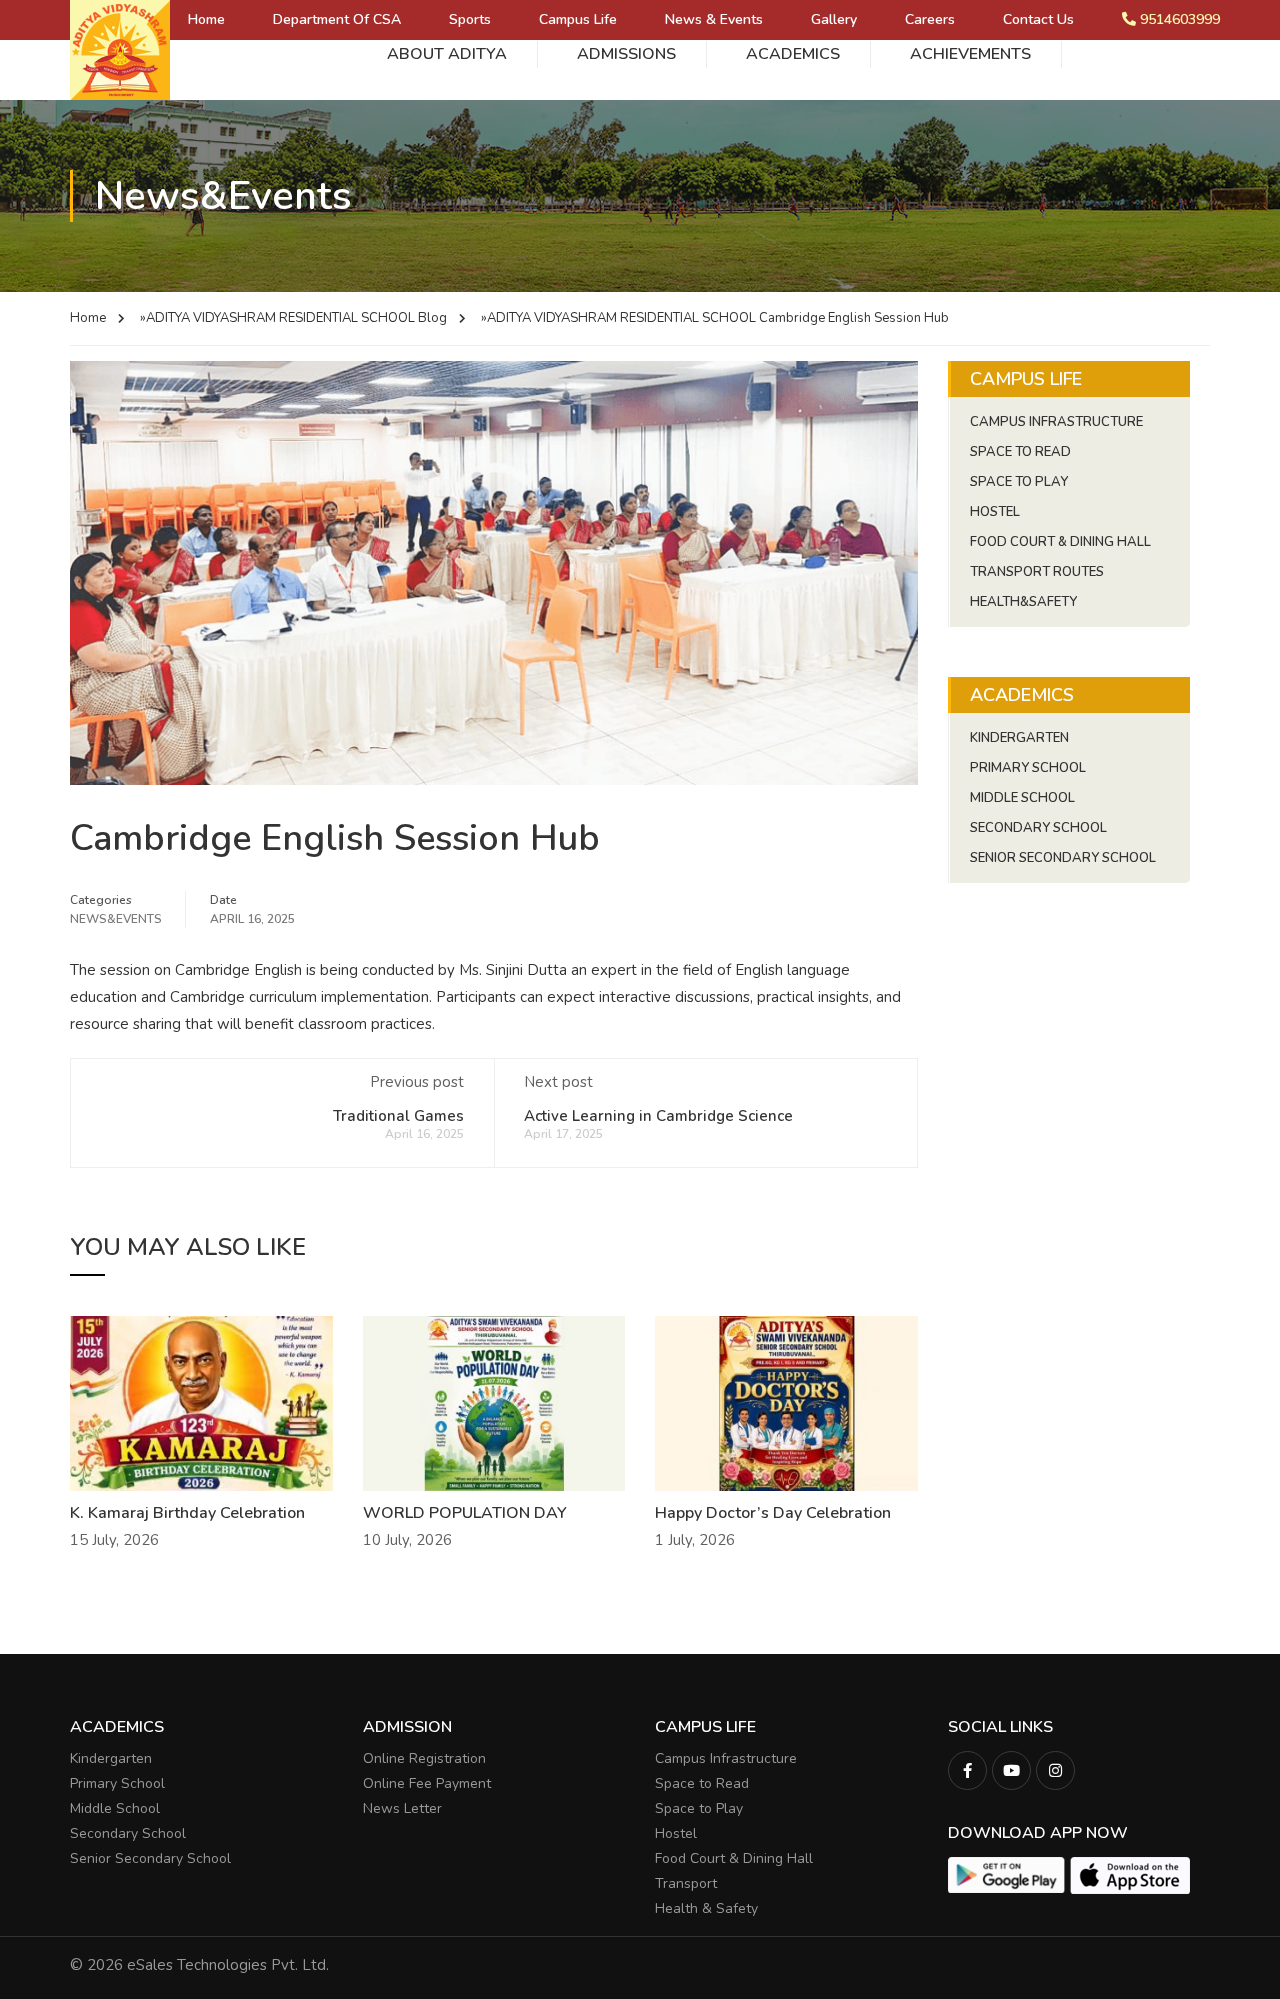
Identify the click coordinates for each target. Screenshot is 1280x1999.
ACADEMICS (793, 54)
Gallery (834, 19)
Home (206, 19)
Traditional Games (398, 1116)
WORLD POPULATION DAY (465, 1513)
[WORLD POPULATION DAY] (494, 1402)
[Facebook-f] (967, 1770)
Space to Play (699, 1808)
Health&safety (1023, 602)
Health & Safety (706, 1908)
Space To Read (1020, 452)
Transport (686, 1883)
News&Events (116, 919)
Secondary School (1038, 828)
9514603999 (1178, 19)
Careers (930, 19)
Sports (470, 19)
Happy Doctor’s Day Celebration (773, 1513)
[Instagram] (1055, 1770)
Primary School (1028, 768)
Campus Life (578, 19)
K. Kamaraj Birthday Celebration (187, 1513)
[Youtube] (1011, 1770)
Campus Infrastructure (1056, 422)
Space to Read (702, 1783)
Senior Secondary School (1063, 858)
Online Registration (424, 1758)
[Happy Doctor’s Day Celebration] (786, 1402)
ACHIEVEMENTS (970, 54)
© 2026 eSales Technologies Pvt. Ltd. (199, 1965)
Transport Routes (1037, 572)
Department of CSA (337, 19)
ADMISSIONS (626, 54)
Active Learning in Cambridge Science (658, 1116)
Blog (432, 318)
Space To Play (1019, 482)
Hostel (995, 512)
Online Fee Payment (427, 1783)
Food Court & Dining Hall (1060, 542)
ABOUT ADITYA (447, 54)
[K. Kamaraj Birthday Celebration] (201, 1402)
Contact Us (1038, 19)
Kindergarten (1019, 738)
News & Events (714, 19)
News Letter (402, 1808)
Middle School (1022, 798)
